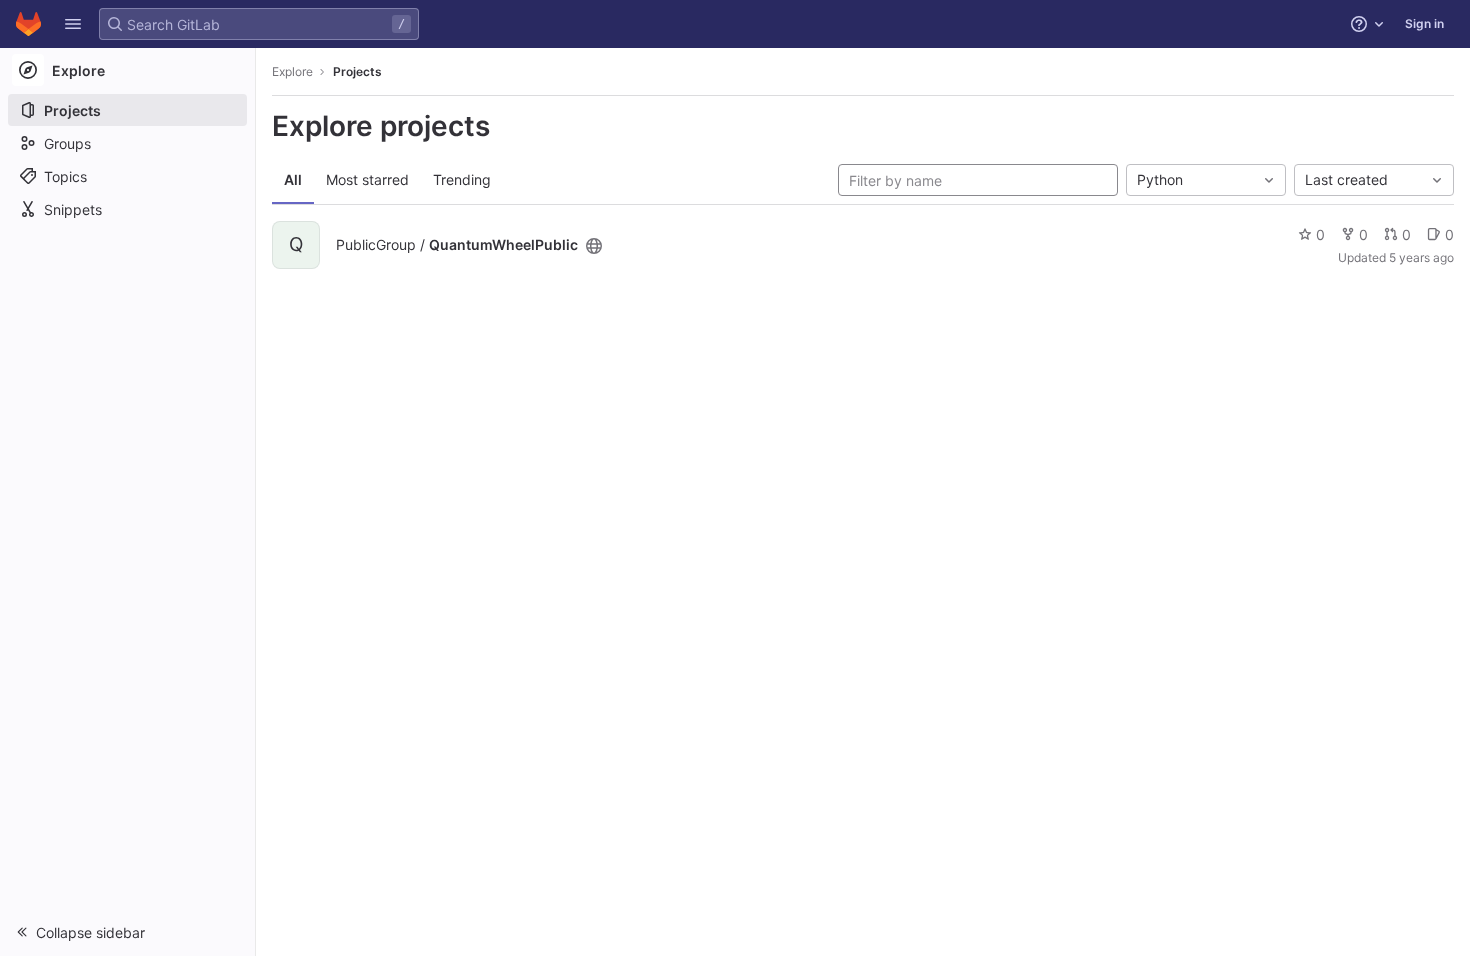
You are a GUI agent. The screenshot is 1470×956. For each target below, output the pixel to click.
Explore (292, 71)
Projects (357, 71)
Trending (462, 179)
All (293, 179)
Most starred (367, 179)
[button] (73, 24)
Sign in (1424, 23)
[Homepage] (28, 24)
